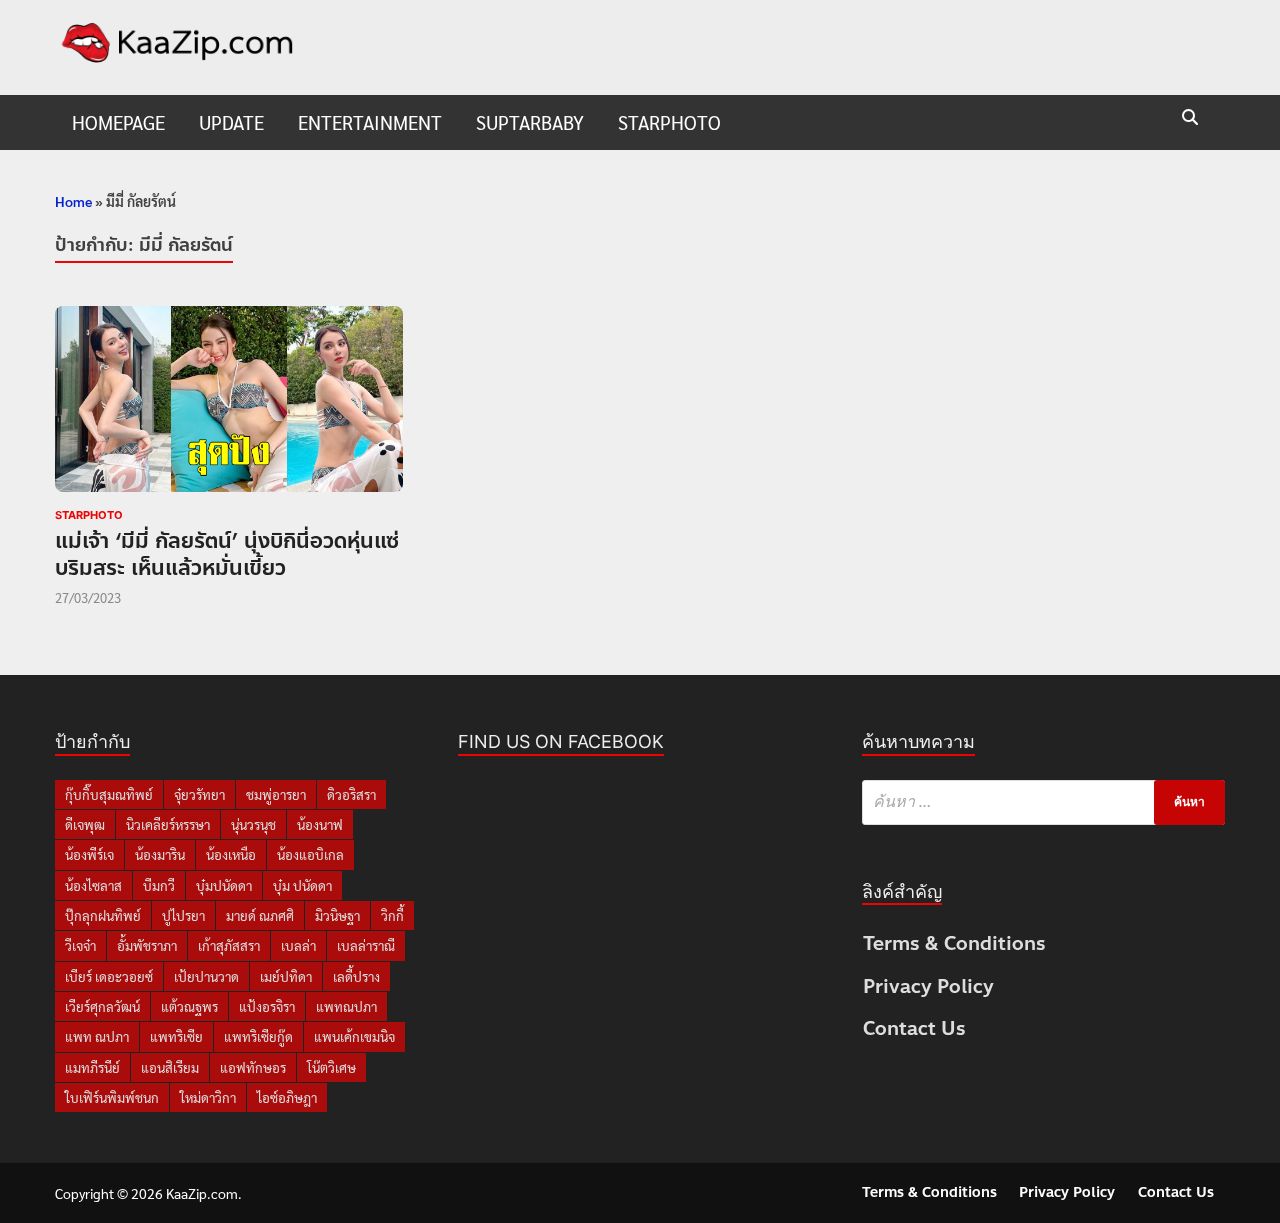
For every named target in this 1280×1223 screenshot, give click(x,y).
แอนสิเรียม (170, 1067)
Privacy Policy (928, 986)
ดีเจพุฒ (85, 824)
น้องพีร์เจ (89, 854)
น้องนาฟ (320, 824)
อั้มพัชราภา (147, 945)
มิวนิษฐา (337, 915)
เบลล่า (298, 945)
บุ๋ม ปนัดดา (302, 885)
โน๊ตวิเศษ (331, 1067)
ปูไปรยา (183, 915)
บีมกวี (159, 885)
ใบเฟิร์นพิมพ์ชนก (112, 1097)
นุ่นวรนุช (253, 824)
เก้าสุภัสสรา (229, 945)
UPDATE (231, 122)
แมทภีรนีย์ (92, 1067)
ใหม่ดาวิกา (208, 1097)
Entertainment (370, 122)
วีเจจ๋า (80, 945)
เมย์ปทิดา (286, 976)
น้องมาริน (160, 854)
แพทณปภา (346, 1006)
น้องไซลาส (93, 885)
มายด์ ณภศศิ (260, 915)
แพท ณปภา (97, 1036)
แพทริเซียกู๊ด (258, 1036)
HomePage (118, 122)
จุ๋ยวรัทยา (199, 794)
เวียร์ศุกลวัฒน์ (102, 1006)
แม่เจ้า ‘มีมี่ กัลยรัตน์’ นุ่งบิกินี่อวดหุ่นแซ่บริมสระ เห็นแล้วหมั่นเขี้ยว (227, 554)
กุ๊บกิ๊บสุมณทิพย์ (109, 794)
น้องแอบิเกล (310, 854)
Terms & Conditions (954, 943)
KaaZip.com (202, 1193)
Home (73, 201)
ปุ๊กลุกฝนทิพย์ (103, 915)
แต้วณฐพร (189, 1006)
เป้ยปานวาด (206, 976)
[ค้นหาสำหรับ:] (1043, 802)
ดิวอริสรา (351, 794)
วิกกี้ (392, 915)
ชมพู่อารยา (276, 794)
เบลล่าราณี (366, 945)
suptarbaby (530, 122)
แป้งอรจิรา (267, 1006)
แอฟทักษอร (253, 1067)
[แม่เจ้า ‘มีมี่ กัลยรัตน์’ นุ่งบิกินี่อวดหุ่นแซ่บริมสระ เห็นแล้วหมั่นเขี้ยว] (229, 402)
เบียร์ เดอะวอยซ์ (109, 976)
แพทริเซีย (176, 1036)
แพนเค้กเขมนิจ (354, 1036)
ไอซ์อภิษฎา (287, 1097)
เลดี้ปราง (356, 976)
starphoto (669, 122)
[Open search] (1190, 118)
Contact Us (914, 1028)
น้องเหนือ (231, 854)
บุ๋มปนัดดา (224, 885)
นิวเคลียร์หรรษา (168, 824)
